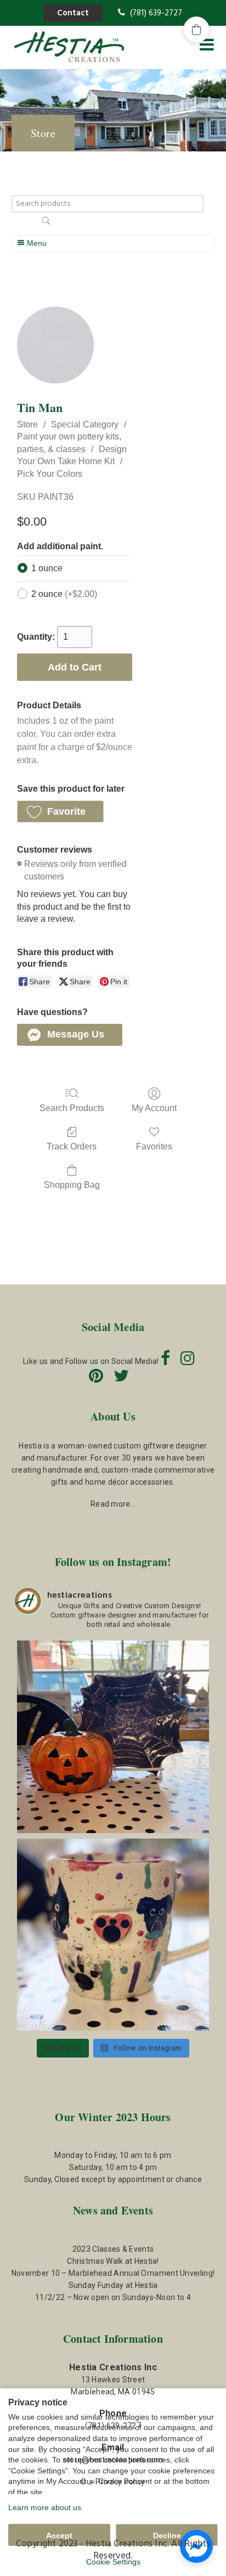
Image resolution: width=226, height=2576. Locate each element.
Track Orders (72, 1146)
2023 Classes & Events (113, 2249)
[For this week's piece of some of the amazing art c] (113, 1935)
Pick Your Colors (50, 474)
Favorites (154, 1146)
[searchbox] (108, 204)
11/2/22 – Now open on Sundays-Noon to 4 (113, 2297)
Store (27, 424)
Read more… (113, 1504)
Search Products (72, 1108)
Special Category (85, 424)
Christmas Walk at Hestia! (113, 2261)
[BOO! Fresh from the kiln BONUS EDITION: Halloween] (113, 1737)
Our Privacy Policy (113, 2482)
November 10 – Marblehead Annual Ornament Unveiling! (113, 2273)
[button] (60, 811)
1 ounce (47, 568)
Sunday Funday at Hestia (113, 2285)
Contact (73, 13)
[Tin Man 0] (55, 345)
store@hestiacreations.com (113, 2460)
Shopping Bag (72, 1185)
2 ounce (64, 594)
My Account (154, 1108)
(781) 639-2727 (155, 13)
